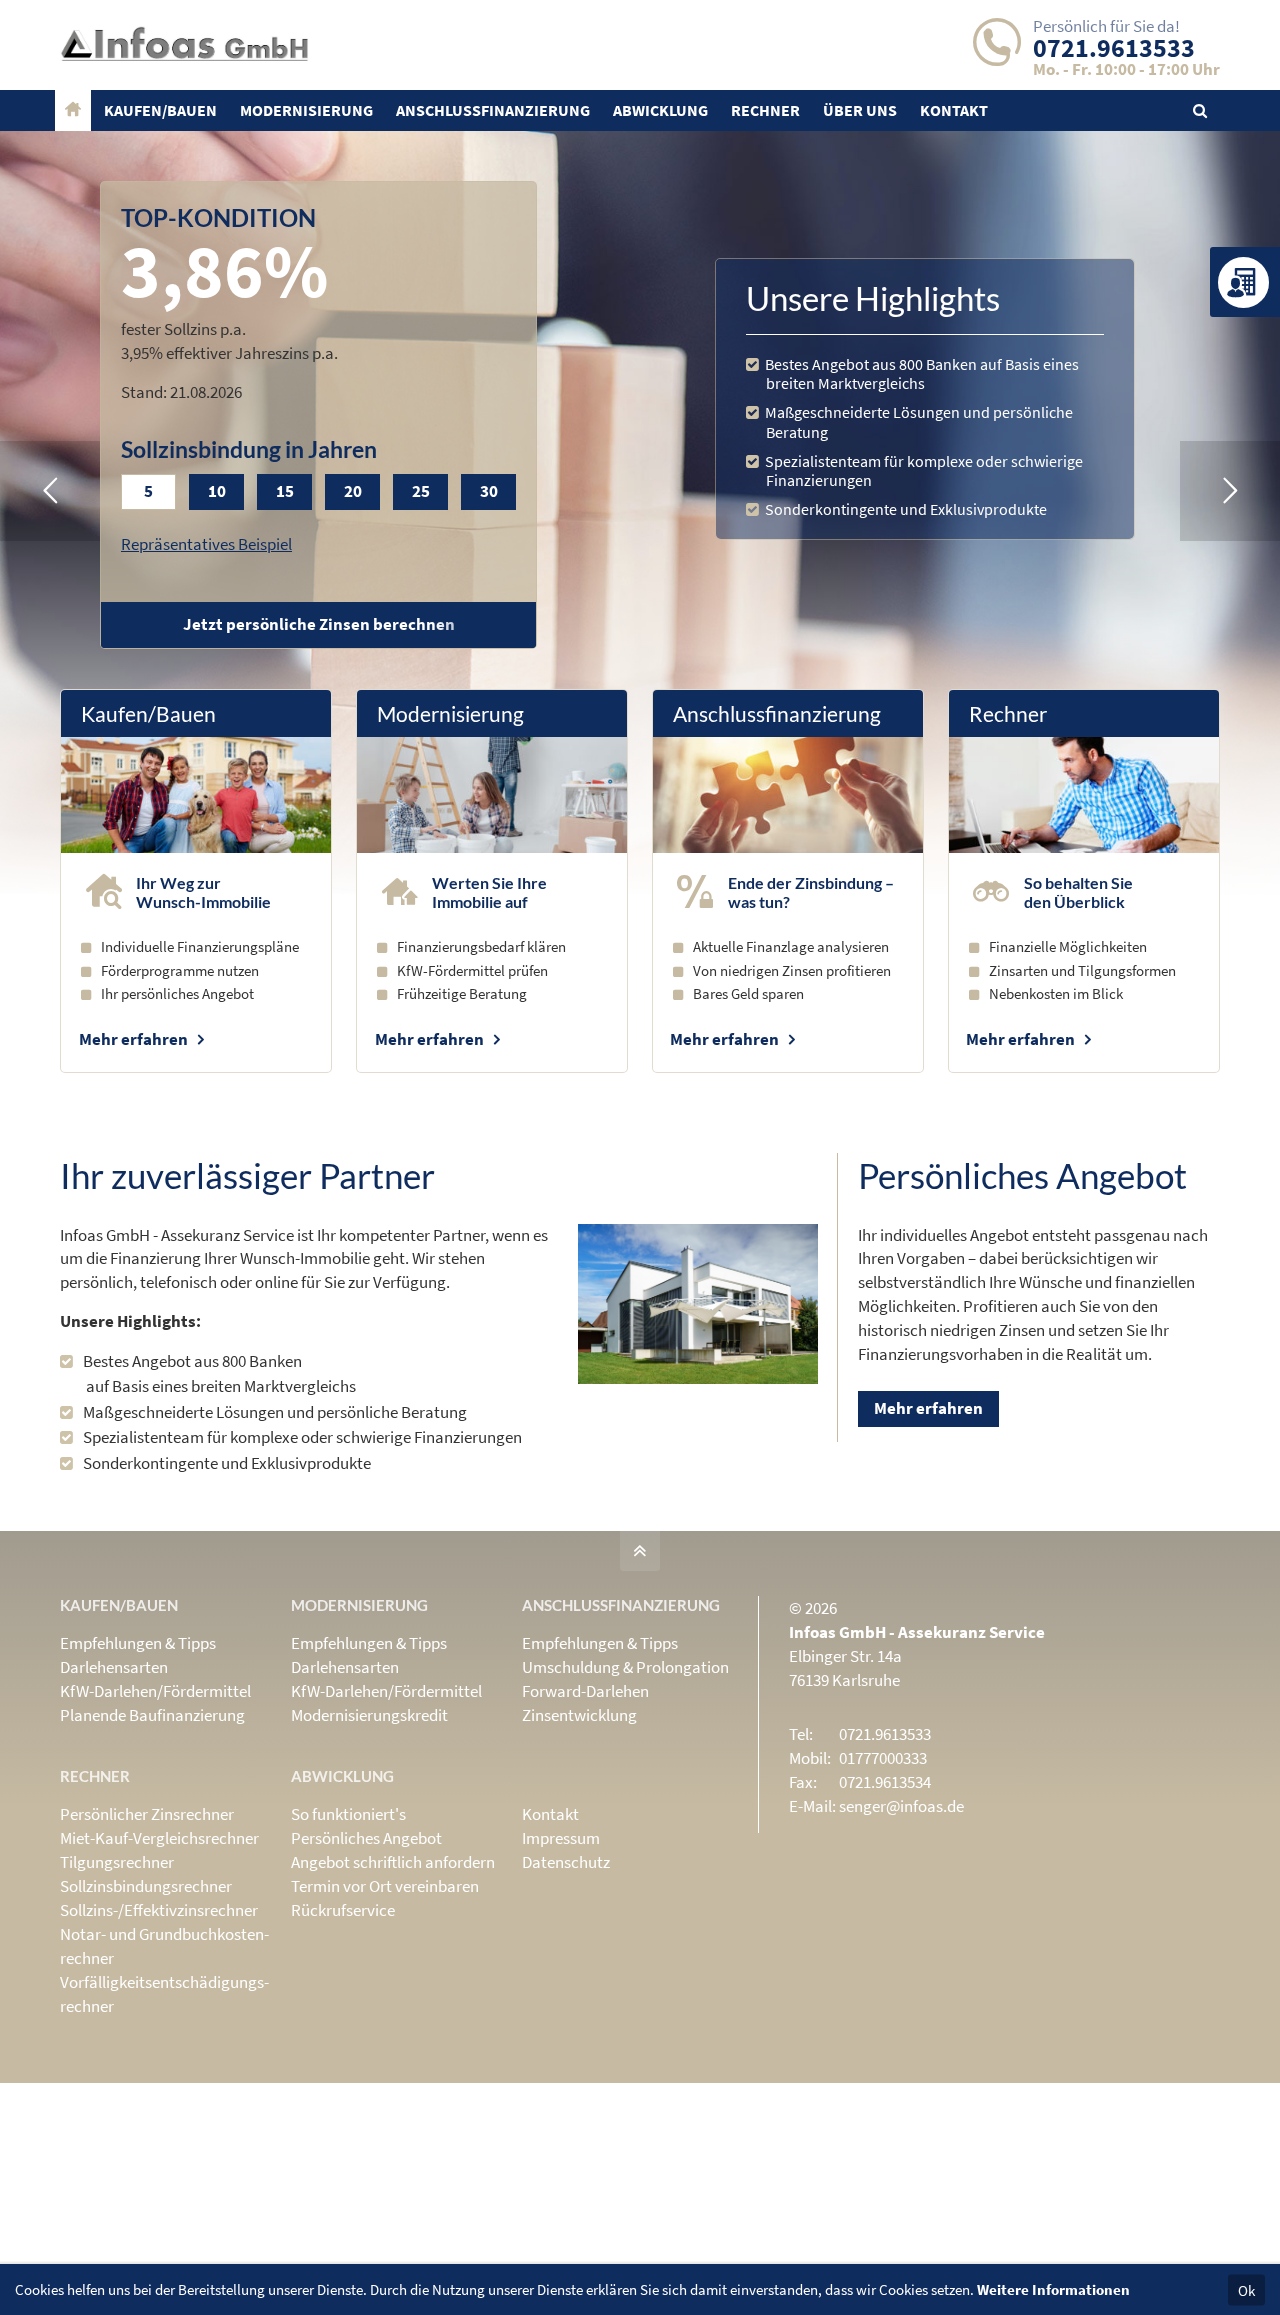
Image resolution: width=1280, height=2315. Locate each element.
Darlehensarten (114, 1667)
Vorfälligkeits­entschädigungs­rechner (164, 1994)
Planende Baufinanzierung (152, 1715)
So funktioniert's (348, 1814)
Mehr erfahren (133, 1039)
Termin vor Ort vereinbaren (385, 1886)
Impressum (561, 1838)
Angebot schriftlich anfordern (393, 1862)
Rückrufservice (343, 1910)
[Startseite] (73, 110)
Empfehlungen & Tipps (138, 1643)
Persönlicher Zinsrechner (147, 1814)
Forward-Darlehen (585, 1691)
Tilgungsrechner (117, 1862)
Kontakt (550, 1814)
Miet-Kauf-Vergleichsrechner (159, 1838)
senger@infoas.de (901, 1806)
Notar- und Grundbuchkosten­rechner (164, 1946)
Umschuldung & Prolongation (625, 1667)
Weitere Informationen (1053, 2289)
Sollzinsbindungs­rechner (146, 1886)
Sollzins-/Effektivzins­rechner (159, 1910)
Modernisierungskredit (369, 1715)
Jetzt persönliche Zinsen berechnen (319, 624)
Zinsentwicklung (579, 1715)
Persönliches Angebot (366, 1838)
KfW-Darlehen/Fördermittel (155, 1691)
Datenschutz (566, 1862)
